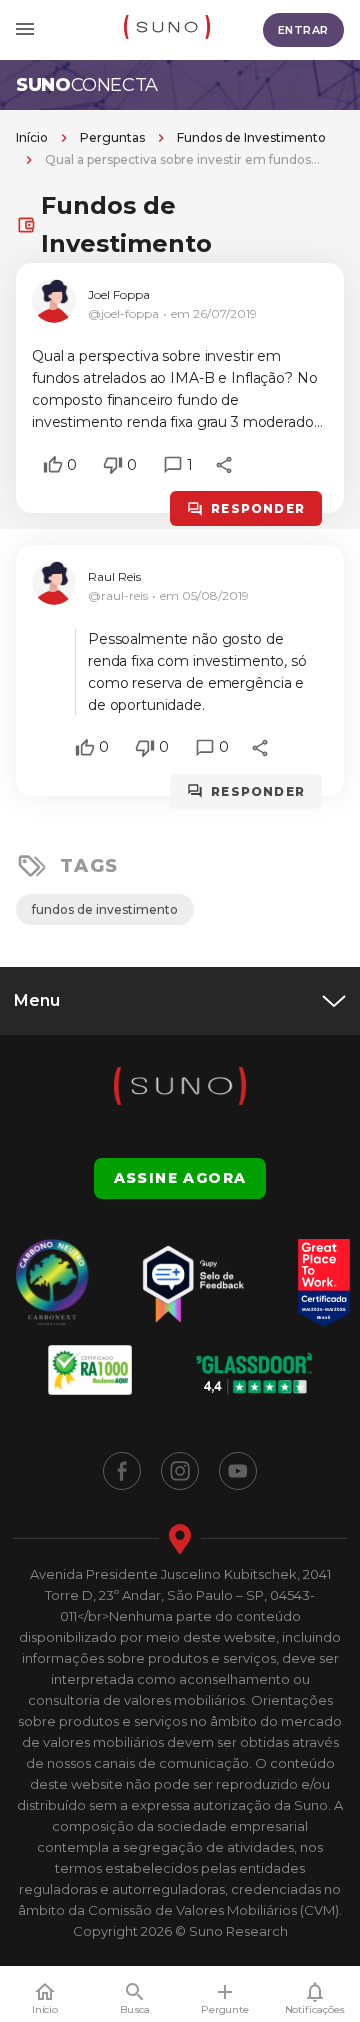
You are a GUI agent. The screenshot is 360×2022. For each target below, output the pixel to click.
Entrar (303, 30)
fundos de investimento (105, 909)
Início (32, 137)
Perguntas (112, 137)
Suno (87, 85)
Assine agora (180, 1178)
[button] (53, 465)
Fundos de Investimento (251, 137)
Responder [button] (258, 508)
